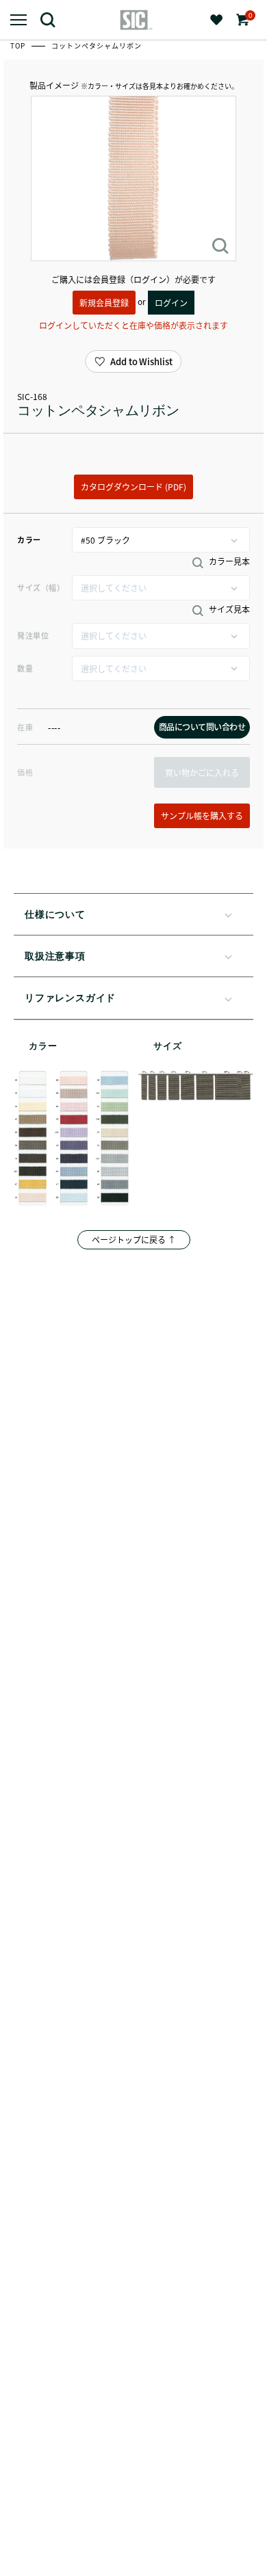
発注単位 (33, 635)
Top (19, 45)
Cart (249, 15)
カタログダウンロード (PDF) (133, 487)
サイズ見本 (228, 609)
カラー (29, 540)
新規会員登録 (104, 303)
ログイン (171, 303)
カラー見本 (228, 561)
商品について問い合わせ (202, 727)
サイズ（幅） (41, 587)
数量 (25, 668)
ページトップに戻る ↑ (134, 1239)
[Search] (53, 19)
